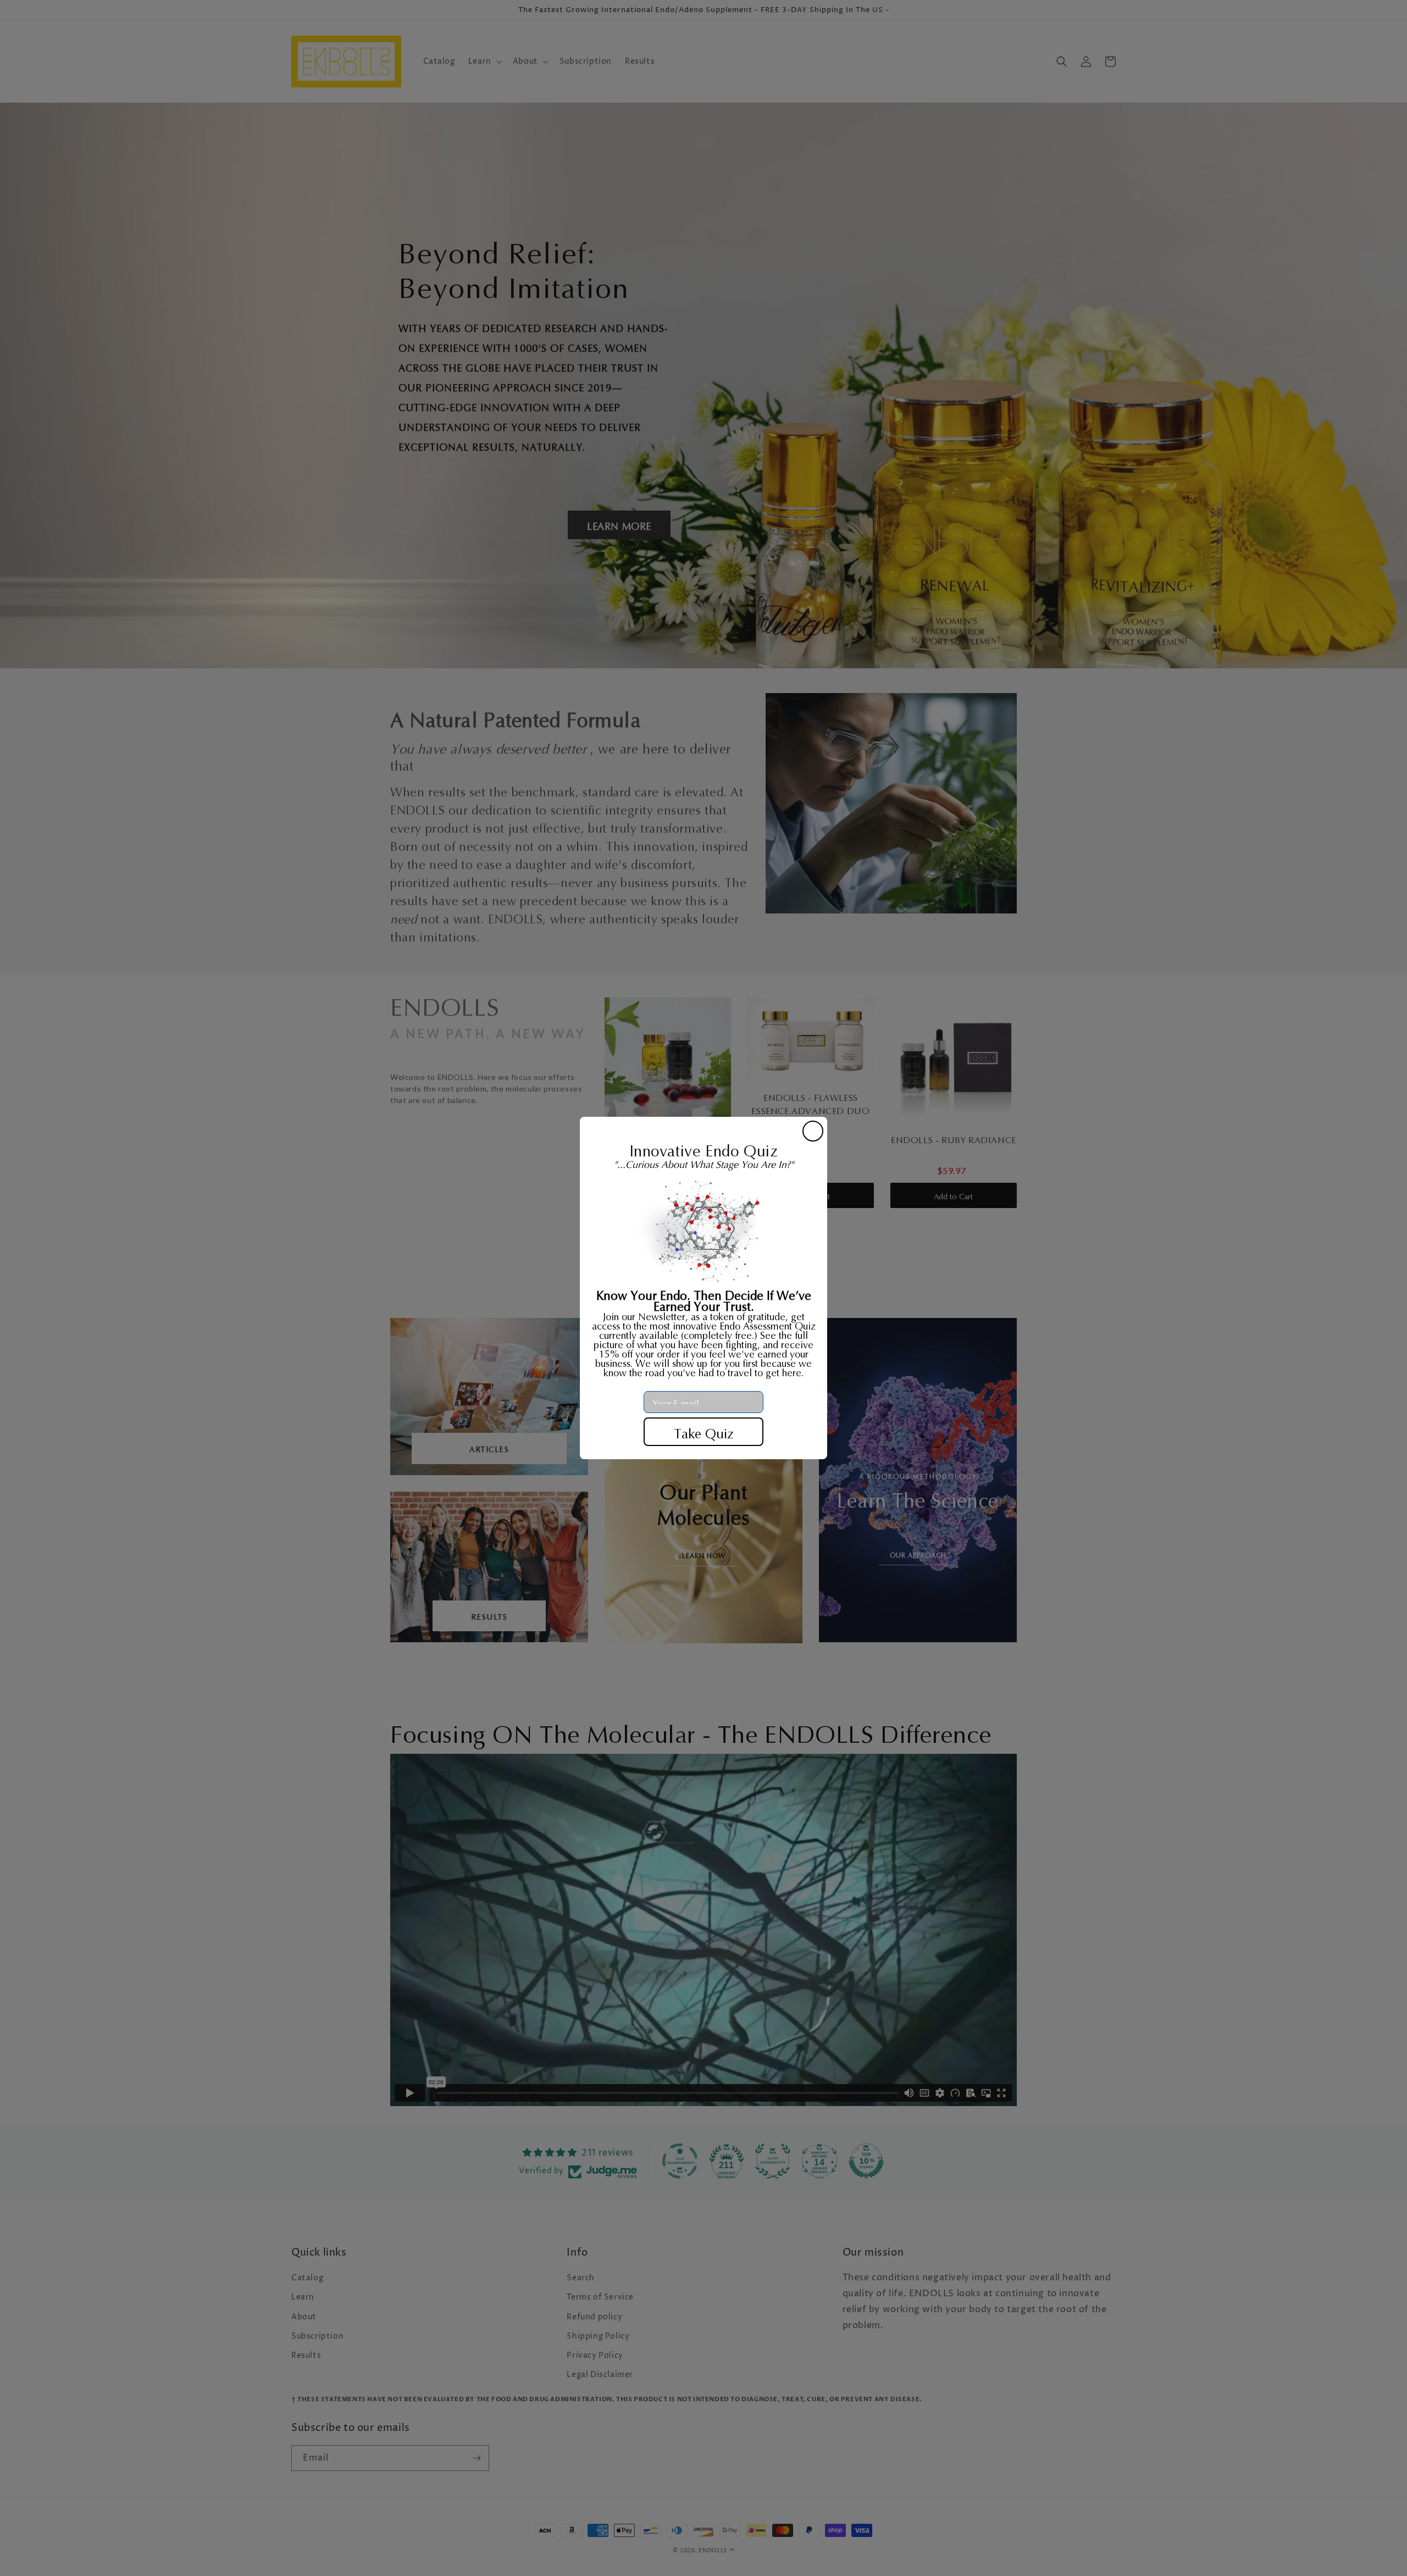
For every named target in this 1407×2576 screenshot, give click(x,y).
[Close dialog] (813, 1131)
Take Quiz (704, 1432)
